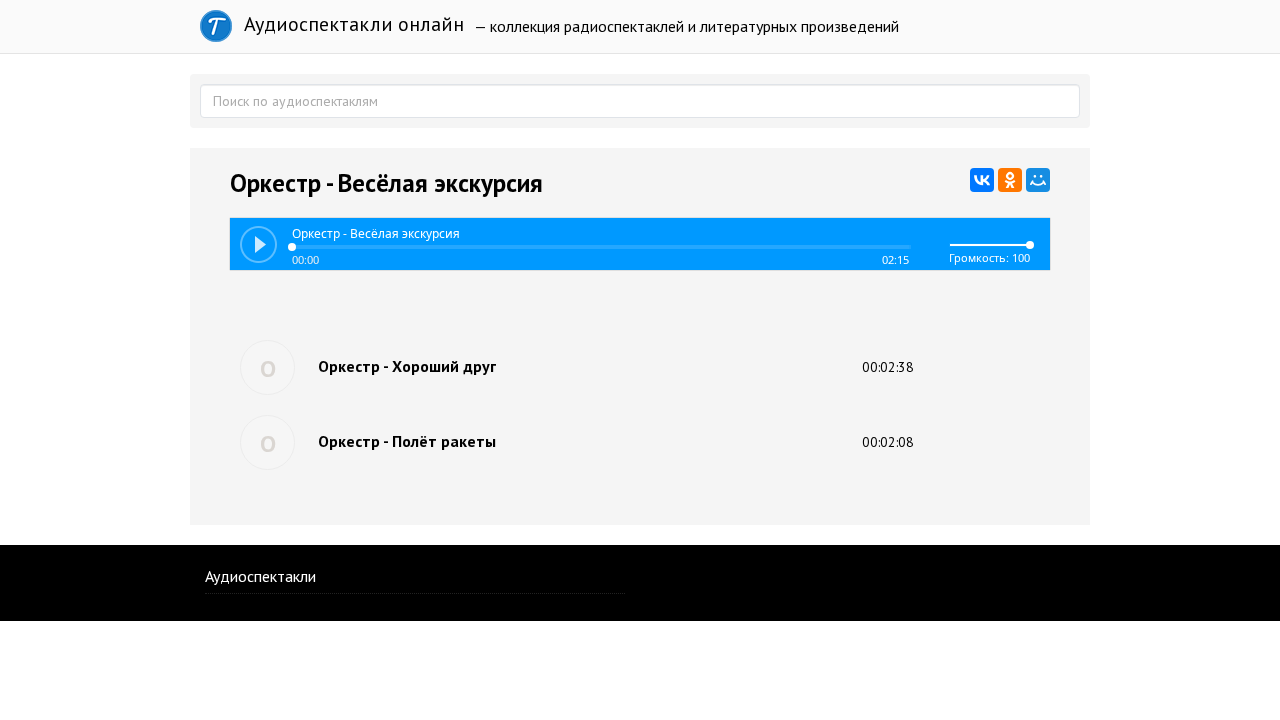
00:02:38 (888, 367)
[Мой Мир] (1038, 180)
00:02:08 (888, 442)
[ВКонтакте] (982, 180)
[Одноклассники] (1010, 180)
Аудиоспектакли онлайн (351, 24)
